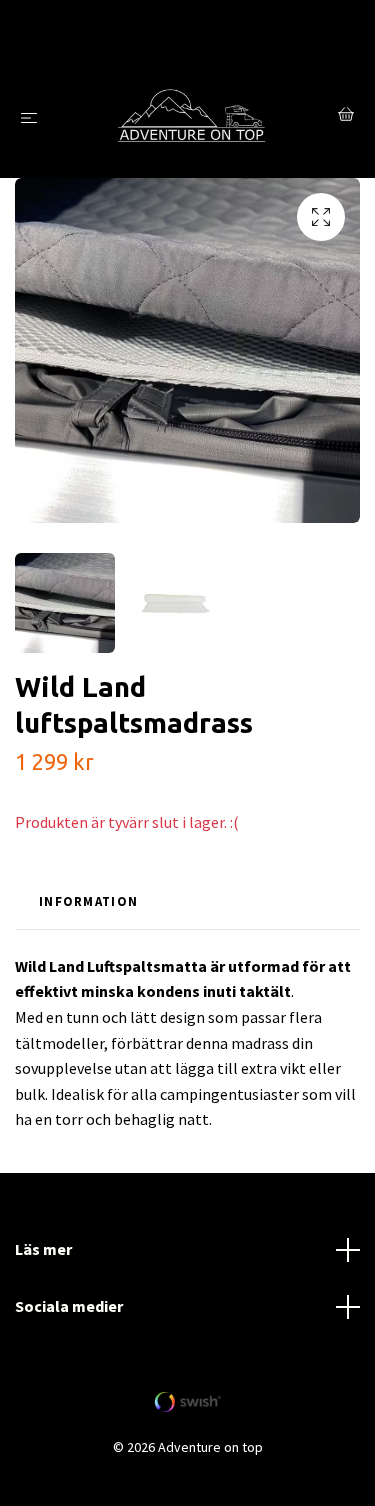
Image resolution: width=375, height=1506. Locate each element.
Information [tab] (88, 901)
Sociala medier (69, 1306)
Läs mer (43, 1249)
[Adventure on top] (191, 117)
